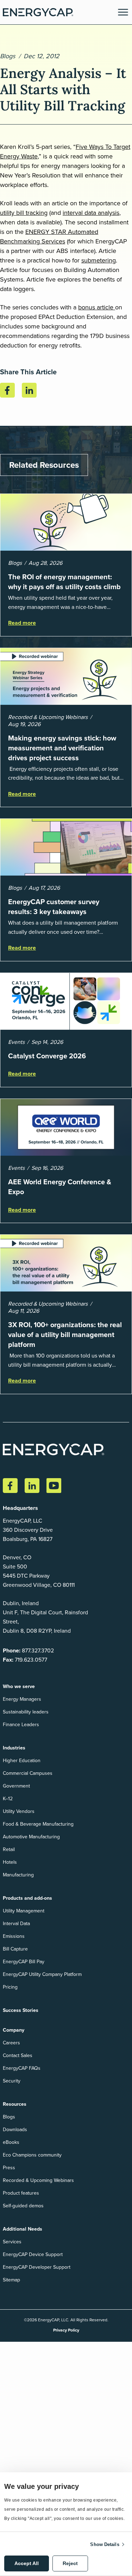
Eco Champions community (32, 2155)
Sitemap (11, 2280)
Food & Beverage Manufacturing (38, 1824)
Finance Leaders (21, 1725)
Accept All (27, 2563)
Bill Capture (15, 1949)
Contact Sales (18, 2055)
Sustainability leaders (26, 1712)
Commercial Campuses (28, 1773)
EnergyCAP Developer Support (37, 2267)
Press (9, 2168)
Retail (9, 1849)
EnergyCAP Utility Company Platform (42, 1974)
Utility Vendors (19, 1811)
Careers (11, 2043)
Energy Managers (22, 1699)
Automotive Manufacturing (31, 1837)
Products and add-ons (27, 1898)
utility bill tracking (24, 213)
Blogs (8, 56)
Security (12, 2081)
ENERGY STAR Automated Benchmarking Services (49, 237)
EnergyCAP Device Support (33, 2254)
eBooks (11, 2142)
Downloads (15, 2130)
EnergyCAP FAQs (22, 2068)
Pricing (10, 1987)
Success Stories (21, 2010)
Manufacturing (18, 1875)
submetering (99, 260)
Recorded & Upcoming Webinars (38, 2180)
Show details (105, 2544)
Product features (21, 2193)
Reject (70, 2563)
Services (12, 2242)
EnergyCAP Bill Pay (24, 1962)
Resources (15, 2104)
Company (14, 2030)
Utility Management (24, 1911)
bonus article (97, 307)
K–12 (8, 1799)
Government (16, 1786)
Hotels (10, 1862)
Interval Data (16, 1924)
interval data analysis (91, 213)
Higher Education (22, 1761)
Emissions (14, 1936)
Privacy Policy (66, 2330)
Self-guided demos (23, 2206)
